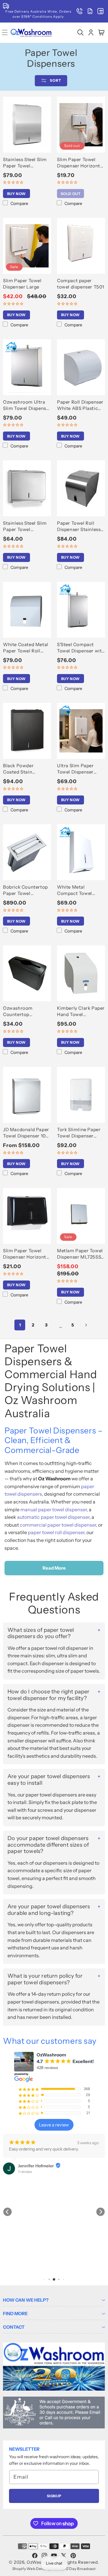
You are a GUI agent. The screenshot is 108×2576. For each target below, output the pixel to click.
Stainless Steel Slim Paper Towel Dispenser (25, 163)
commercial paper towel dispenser (58, 1525)
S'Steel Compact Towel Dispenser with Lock (81, 648)
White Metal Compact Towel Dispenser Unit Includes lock (75, 890)
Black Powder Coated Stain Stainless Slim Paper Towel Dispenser (26, 769)
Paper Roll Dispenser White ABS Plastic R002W (80, 405)
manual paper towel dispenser (54, 1509)
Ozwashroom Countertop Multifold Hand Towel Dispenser (27, 1011)
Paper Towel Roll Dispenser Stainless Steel (79, 526)
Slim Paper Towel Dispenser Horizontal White (81, 163)
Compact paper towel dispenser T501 (81, 284)
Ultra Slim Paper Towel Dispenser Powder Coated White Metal (75, 769)
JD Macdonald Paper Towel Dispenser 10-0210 (26, 1133)
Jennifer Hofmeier (36, 2166)
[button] (80, 33)
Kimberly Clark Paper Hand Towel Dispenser (81, 1011)
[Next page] (86, 1325)
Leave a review (54, 2125)
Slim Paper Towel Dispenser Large (22, 284)
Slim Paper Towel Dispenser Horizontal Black (27, 1254)
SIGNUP (54, 2496)
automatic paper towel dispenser (53, 1517)
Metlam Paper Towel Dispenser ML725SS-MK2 (80, 1254)
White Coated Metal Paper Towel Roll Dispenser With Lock (26, 648)
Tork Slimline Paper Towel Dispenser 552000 (79, 1133)
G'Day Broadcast (81, 2569)
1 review (25, 2172)
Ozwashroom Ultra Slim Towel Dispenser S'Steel (27, 405)
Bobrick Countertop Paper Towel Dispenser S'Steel (25, 890)
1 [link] (20, 1325)
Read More (54, 1568)
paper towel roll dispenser (56, 1532)
